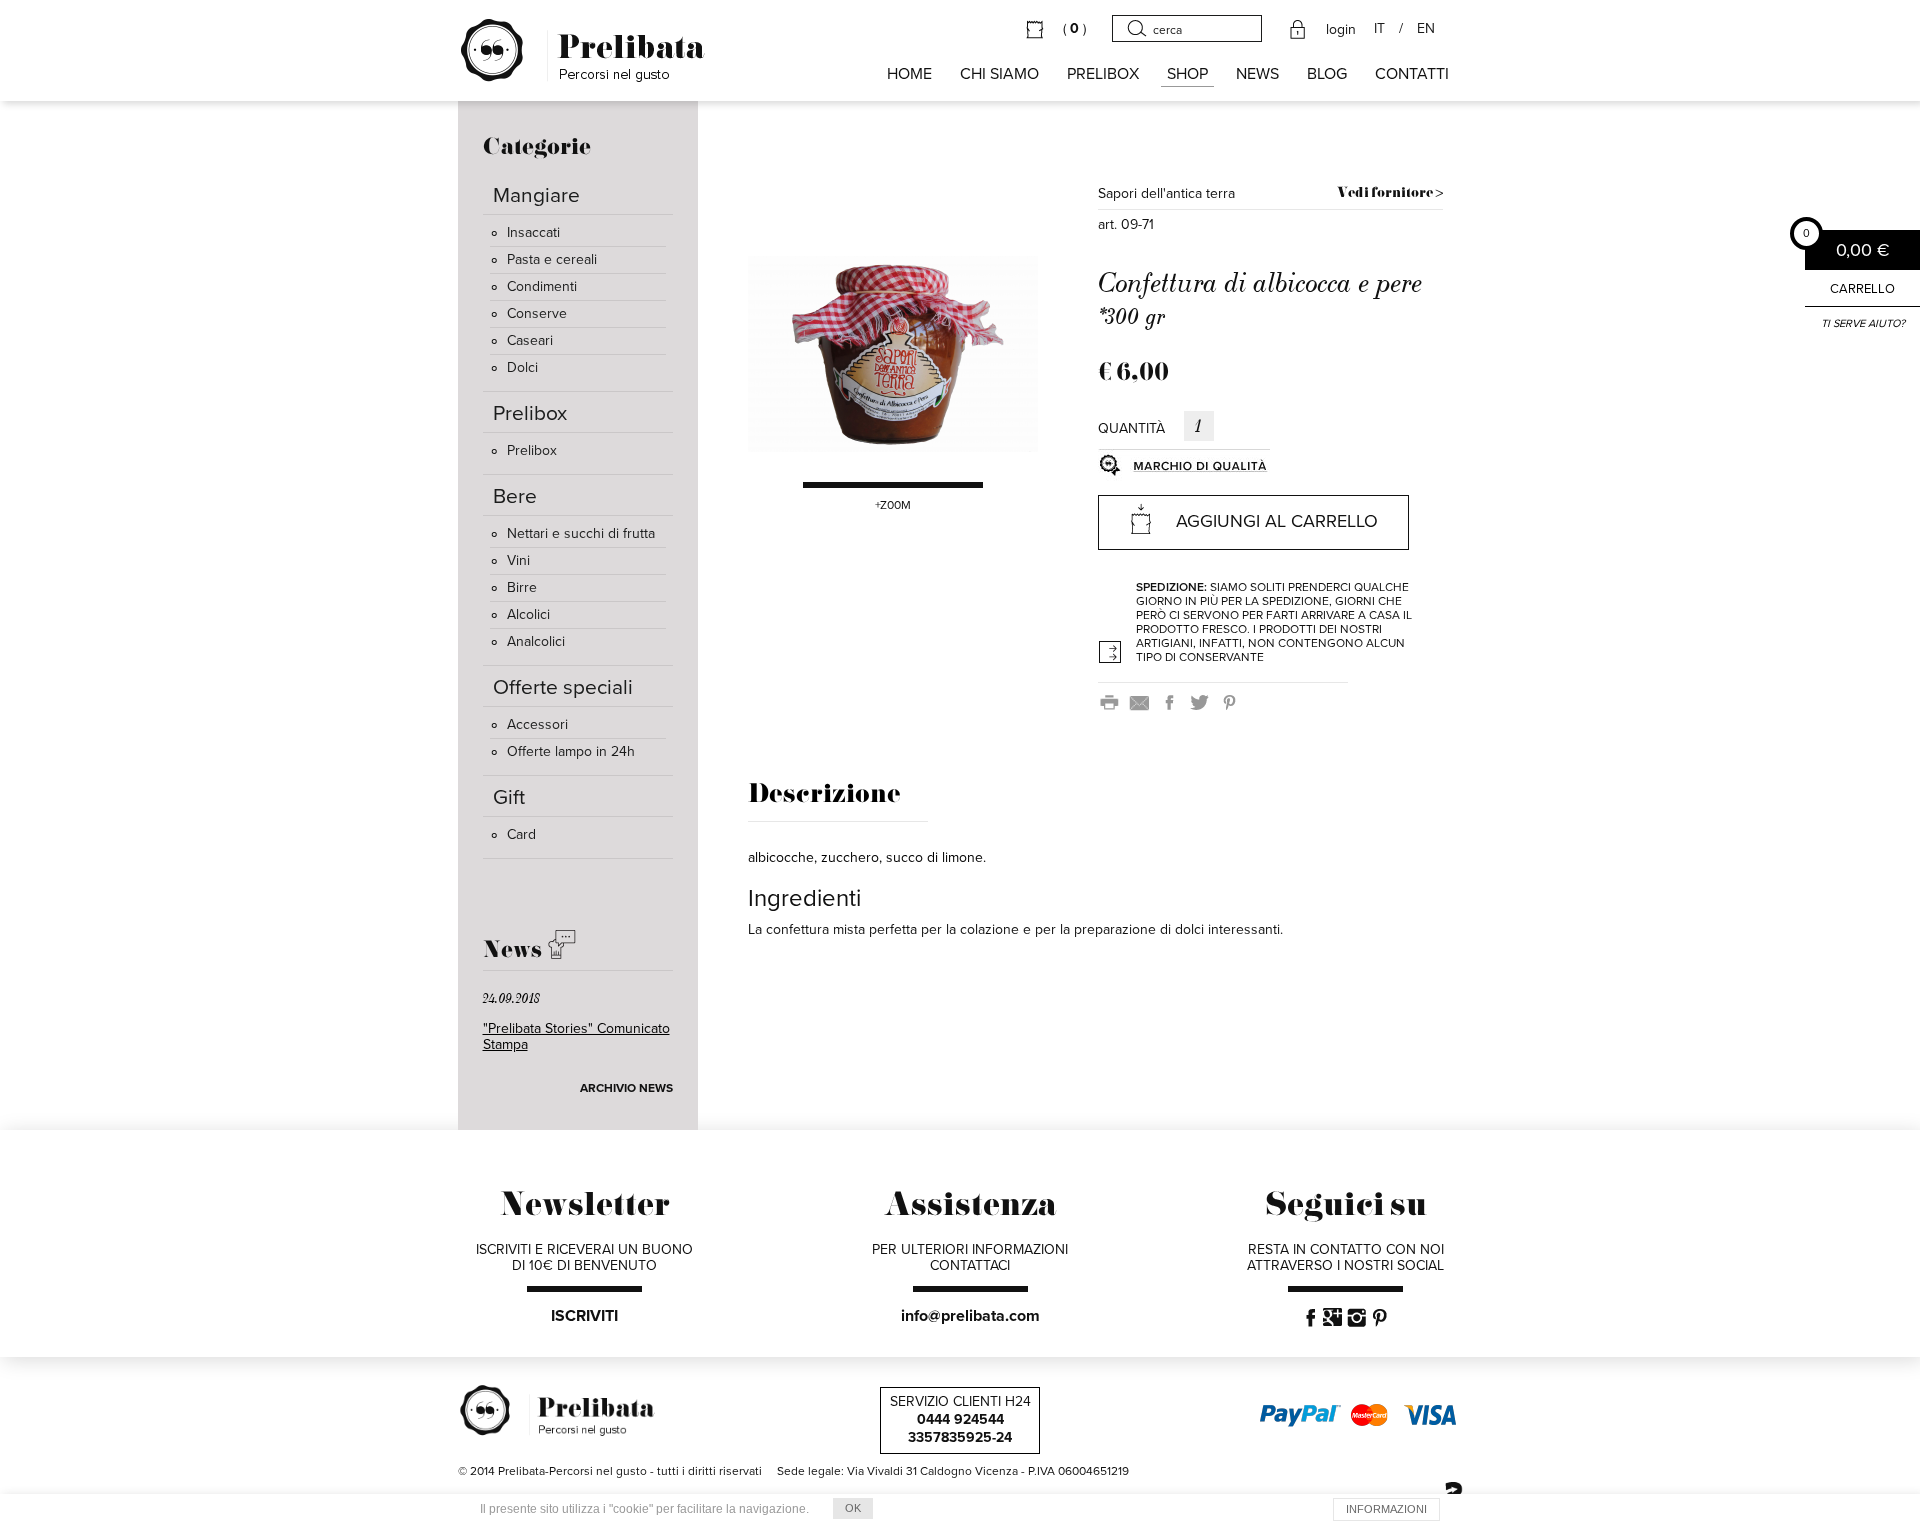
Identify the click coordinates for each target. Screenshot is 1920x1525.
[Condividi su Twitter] (1203, 701)
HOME (909, 74)
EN (1426, 29)
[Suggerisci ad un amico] (1143, 701)
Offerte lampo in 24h (571, 751)
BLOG (1327, 74)
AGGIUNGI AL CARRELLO (1277, 521)
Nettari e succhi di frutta (581, 533)
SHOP (1187, 74)
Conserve (537, 313)
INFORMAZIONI (1386, 1509)
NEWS (1257, 74)
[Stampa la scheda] (1113, 701)
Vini (518, 560)
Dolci (522, 367)
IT (1379, 29)
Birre (522, 587)
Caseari (530, 340)
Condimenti (542, 286)
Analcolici (536, 641)
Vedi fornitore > (1390, 193)
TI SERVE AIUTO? (1863, 323)
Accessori (537, 724)
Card (521, 834)
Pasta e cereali (552, 259)
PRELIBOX (1103, 74)
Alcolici (528, 614)
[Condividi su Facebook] (1173, 701)
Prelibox (532, 450)
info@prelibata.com (970, 1316)
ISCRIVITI (584, 1316)
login (1341, 30)
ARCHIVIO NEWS (626, 1088)
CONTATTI (1412, 74)
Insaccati (533, 232)
